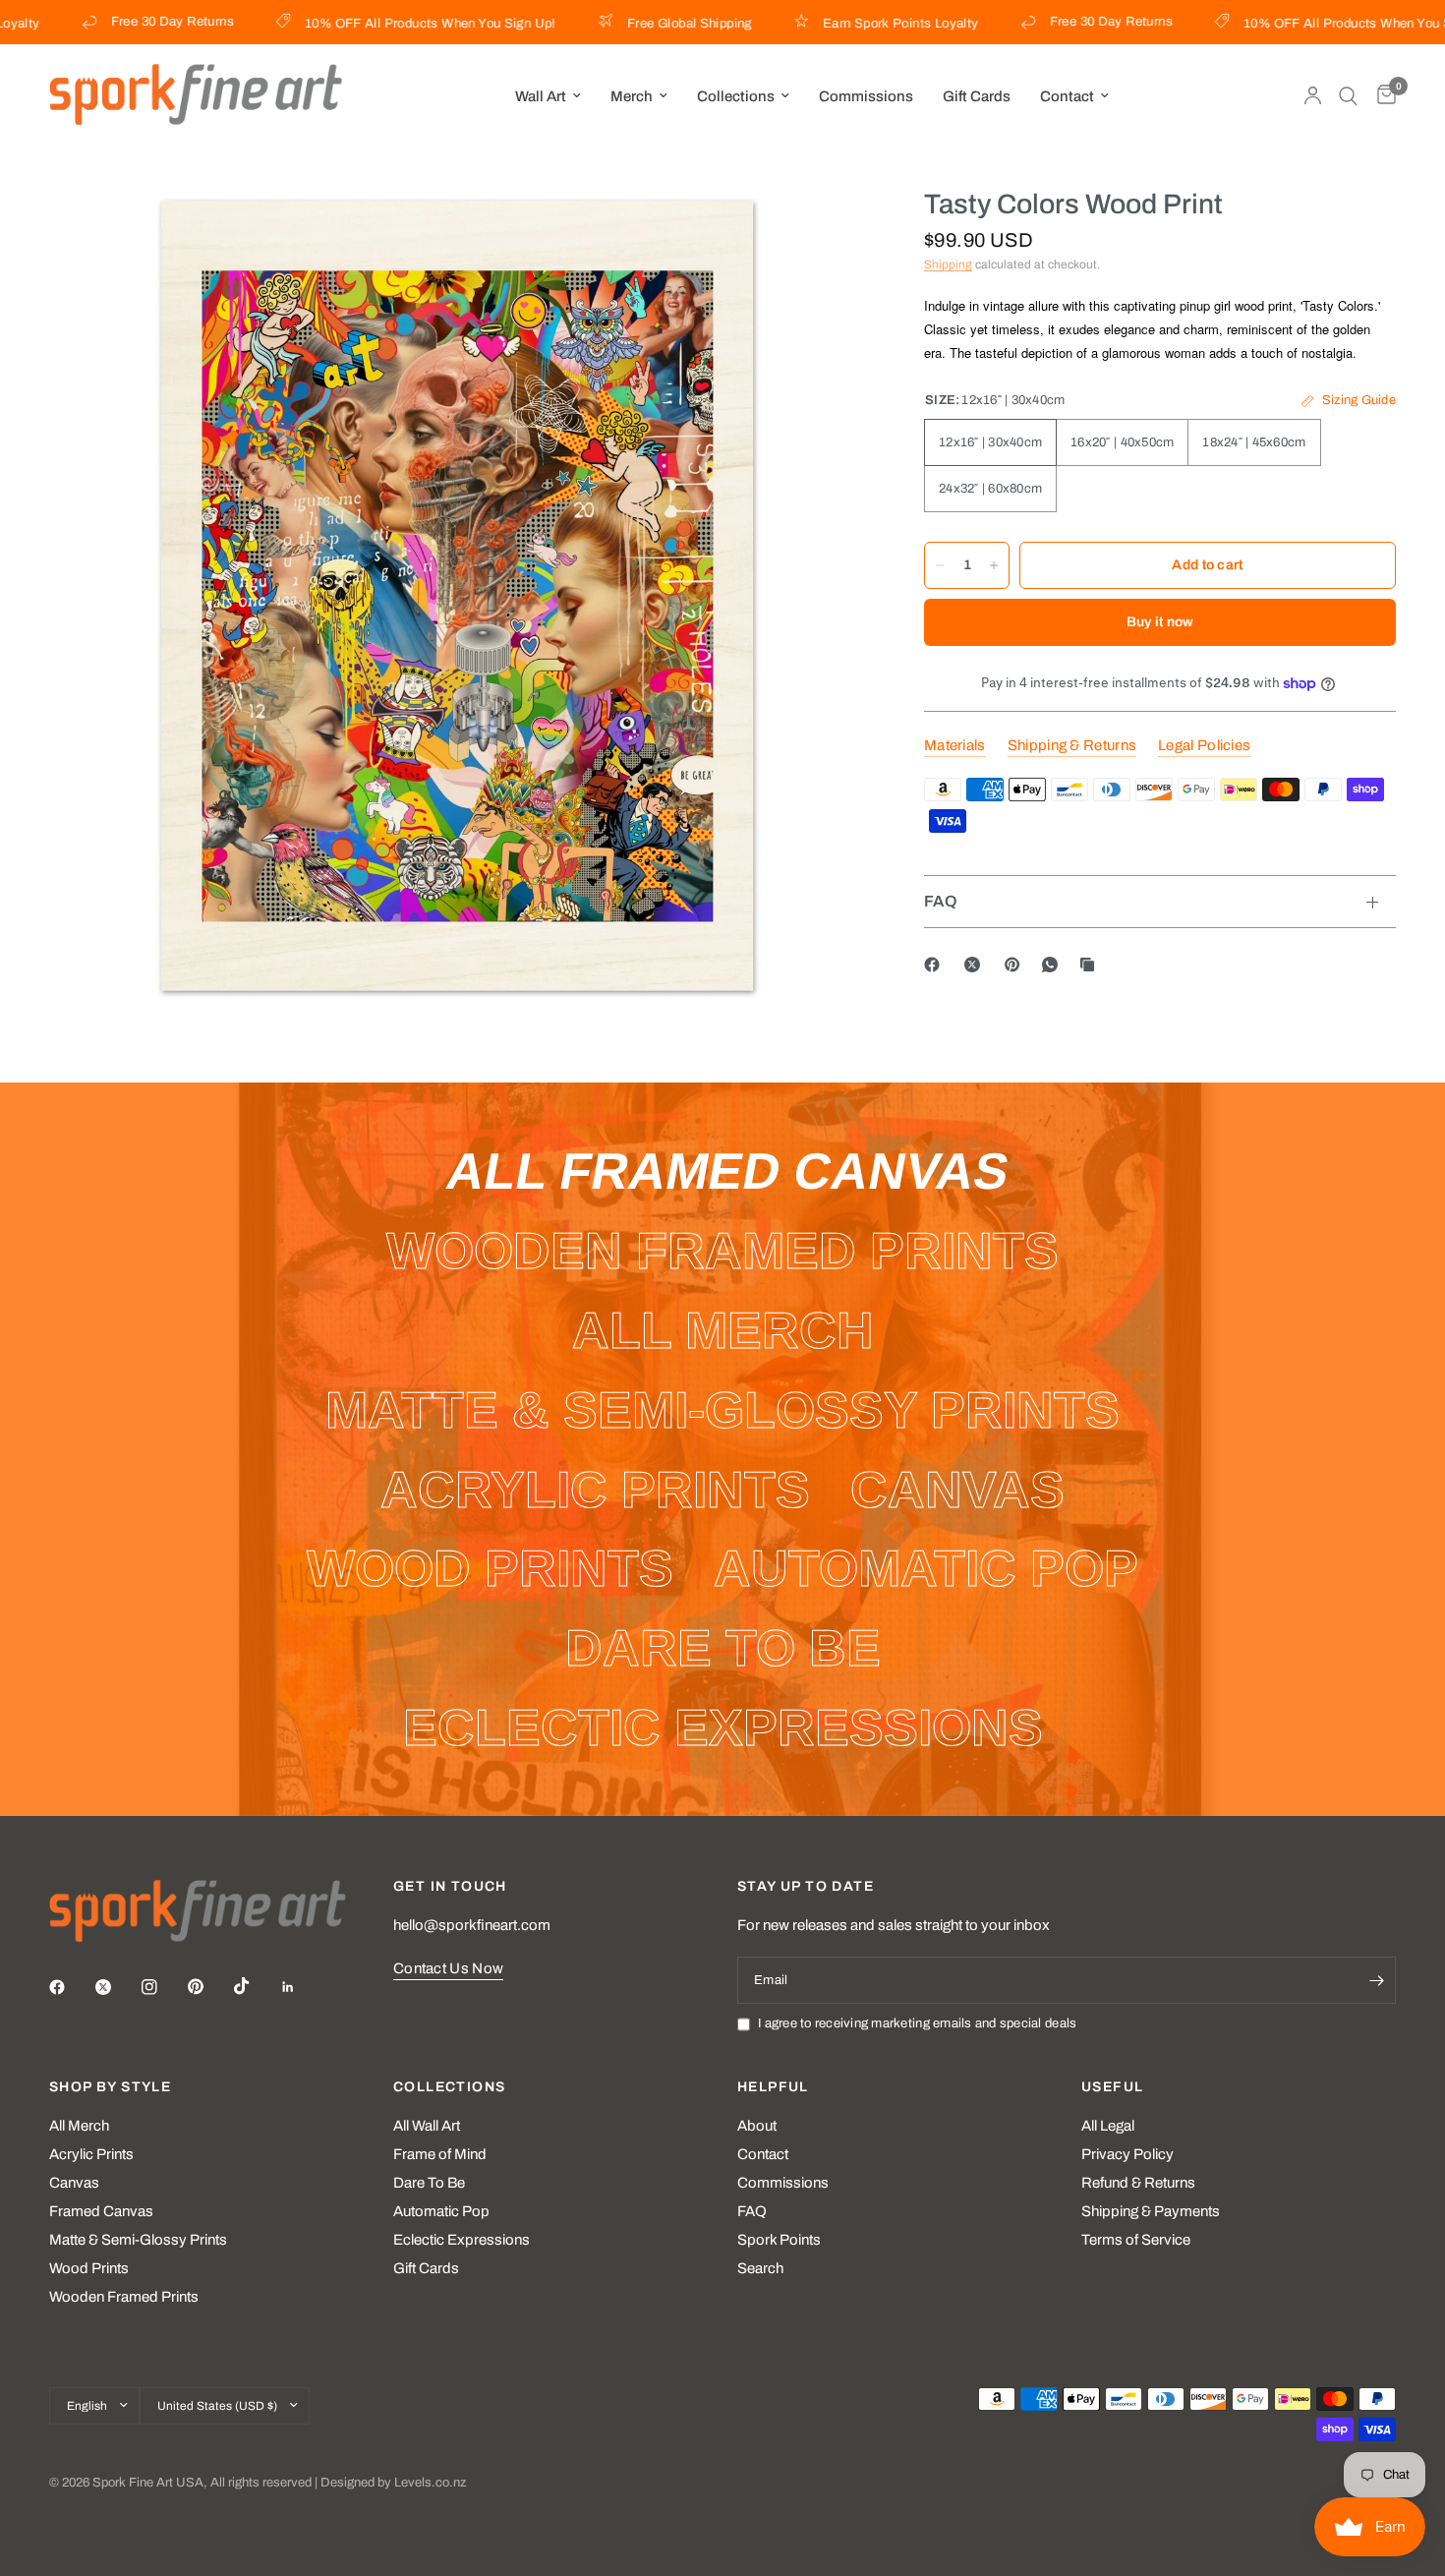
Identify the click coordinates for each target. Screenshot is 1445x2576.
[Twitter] (117, 1987)
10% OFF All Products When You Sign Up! (381, 24)
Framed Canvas (101, 2211)
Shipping (948, 264)
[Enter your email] (1376, 1980)
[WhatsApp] (1054, 965)
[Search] (1348, 96)
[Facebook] (936, 965)
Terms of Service (1136, 2240)
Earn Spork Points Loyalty (852, 24)
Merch (632, 96)
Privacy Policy (1127, 2154)
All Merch (79, 2126)
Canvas (74, 2183)
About (757, 2126)
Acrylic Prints (91, 2154)
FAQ (941, 901)
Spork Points (779, 2240)
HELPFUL (773, 2087)
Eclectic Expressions (462, 2240)
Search (760, 2268)
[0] (1382, 96)
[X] (976, 965)
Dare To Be (429, 2183)
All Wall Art (427, 2126)
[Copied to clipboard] (1091, 965)
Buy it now (1160, 622)
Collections (736, 96)
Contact (1067, 96)
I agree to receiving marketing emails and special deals (917, 2023)
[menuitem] (548, 96)
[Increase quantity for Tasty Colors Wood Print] (994, 565)
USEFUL (1112, 2087)
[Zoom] (824, 229)
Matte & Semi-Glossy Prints (138, 2240)
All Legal (1108, 2126)
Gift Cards (977, 96)
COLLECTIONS (449, 2087)
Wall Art (541, 96)
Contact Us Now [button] (448, 1968)
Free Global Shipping (640, 24)
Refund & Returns (1138, 2183)
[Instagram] (163, 1987)
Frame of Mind (440, 2154)
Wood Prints (89, 2268)
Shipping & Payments (1151, 2211)
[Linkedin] (302, 1987)
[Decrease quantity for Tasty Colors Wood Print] (940, 565)
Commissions (866, 96)
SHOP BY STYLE (110, 2087)
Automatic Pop (441, 2211)
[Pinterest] (1016, 965)
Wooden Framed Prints (124, 2297)
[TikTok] (256, 1986)
